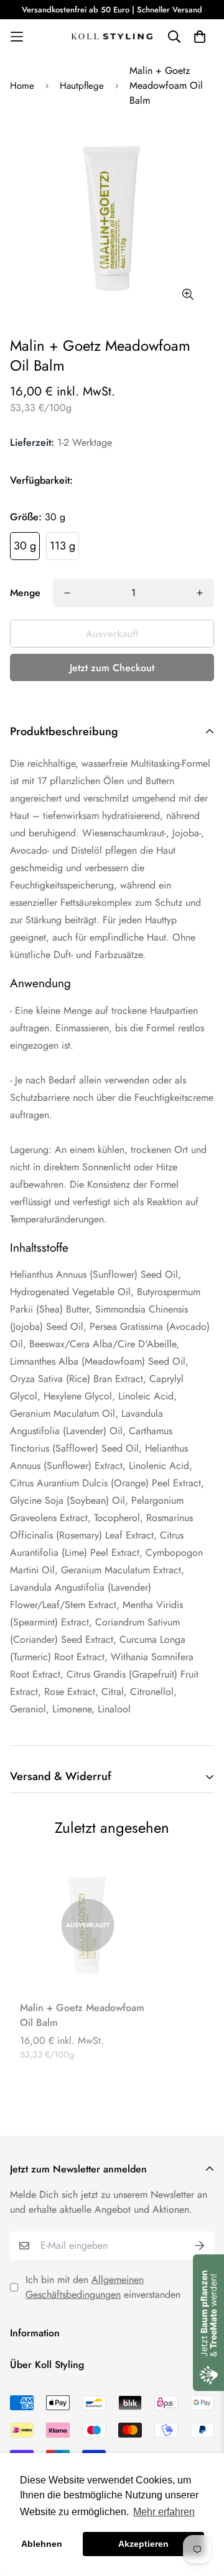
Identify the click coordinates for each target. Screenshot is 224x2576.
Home (22, 86)
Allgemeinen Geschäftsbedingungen (85, 2287)
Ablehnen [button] (42, 2544)
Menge (25, 593)
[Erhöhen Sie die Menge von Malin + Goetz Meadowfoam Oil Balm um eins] (200, 593)
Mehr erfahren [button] (164, 2512)
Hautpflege (82, 86)
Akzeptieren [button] (143, 2544)
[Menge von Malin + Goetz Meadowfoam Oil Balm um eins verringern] (67, 593)
